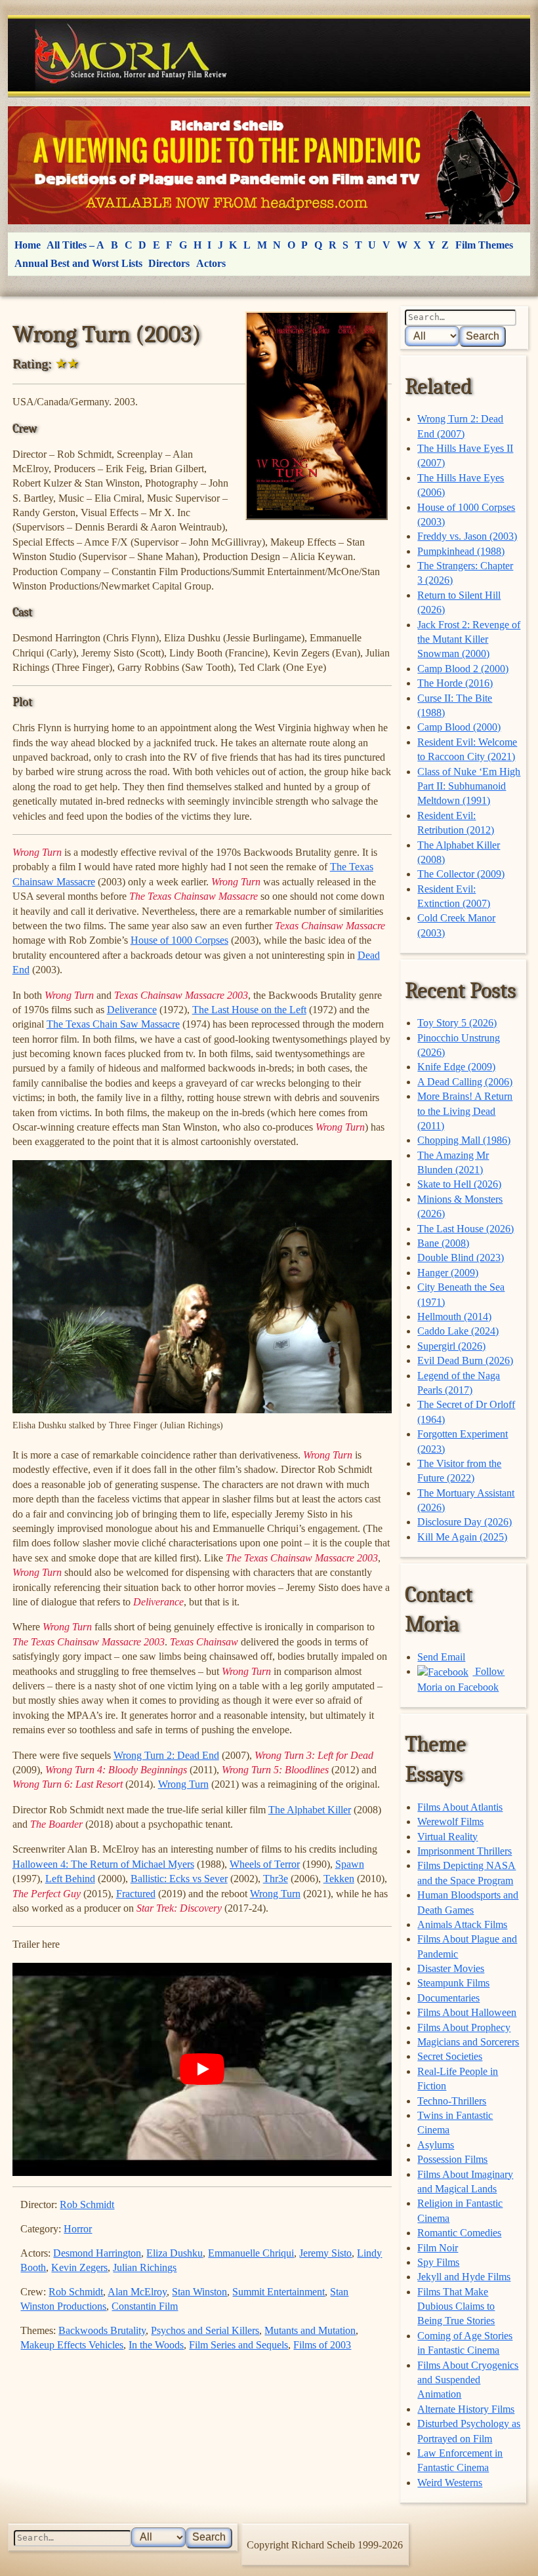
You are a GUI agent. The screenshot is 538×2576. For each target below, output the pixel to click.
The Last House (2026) (466, 1229)
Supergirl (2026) (451, 1346)
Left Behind (70, 1879)
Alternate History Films (466, 2409)
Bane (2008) (443, 1243)
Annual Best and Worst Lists (78, 263)
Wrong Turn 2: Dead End (166, 1755)
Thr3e (276, 1879)
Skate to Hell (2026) (459, 1184)
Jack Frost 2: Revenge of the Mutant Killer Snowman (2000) (469, 639)
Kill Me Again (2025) (462, 1537)
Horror (78, 2229)
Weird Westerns (450, 2483)
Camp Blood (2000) (459, 727)
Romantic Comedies (459, 2233)
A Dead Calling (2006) (465, 1082)
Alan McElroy (137, 2292)
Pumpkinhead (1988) (461, 551)
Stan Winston (199, 2292)
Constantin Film (145, 2306)
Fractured (136, 1894)
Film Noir (438, 2248)
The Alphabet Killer (310, 1810)
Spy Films (438, 2262)
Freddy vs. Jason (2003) (467, 536)
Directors (169, 263)
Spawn (350, 1864)
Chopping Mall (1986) (464, 1140)
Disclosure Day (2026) (465, 1522)
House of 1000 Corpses (179, 940)
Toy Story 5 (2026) (457, 1023)
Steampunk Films (453, 1983)
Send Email (441, 1657)
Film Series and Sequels (238, 2345)
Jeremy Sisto (325, 2253)
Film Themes (484, 245)
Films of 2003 (322, 2345)
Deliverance (132, 1010)
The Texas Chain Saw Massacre (113, 1024)
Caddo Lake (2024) (458, 1331)
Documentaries (448, 1998)
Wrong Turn (183, 1784)
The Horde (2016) (455, 683)
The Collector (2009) (461, 874)
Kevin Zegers (79, 2267)
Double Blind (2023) (461, 1258)
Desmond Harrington (97, 2253)
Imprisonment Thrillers (465, 1851)
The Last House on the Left (249, 1010)
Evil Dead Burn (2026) (465, 1360)
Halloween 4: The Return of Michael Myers (103, 1864)
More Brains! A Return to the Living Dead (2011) (465, 1111)
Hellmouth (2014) (454, 1317)
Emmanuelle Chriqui (251, 2253)
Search (483, 336)
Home (28, 245)
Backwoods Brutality (102, 2330)
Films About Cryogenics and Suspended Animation (468, 2380)
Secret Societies (450, 2056)
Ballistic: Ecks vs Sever (179, 1879)
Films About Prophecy (464, 2027)
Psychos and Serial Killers (205, 2330)
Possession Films (452, 2159)
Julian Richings (145, 2267)
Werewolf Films (450, 1821)
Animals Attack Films (462, 1924)
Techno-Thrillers (452, 2101)
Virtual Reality (447, 1837)
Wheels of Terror (265, 1864)
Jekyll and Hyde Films (464, 2277)
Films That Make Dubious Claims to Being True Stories (456, 2306)
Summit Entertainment (279, 2292)
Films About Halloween (467, 2012)
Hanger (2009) (448, 1273)
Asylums (436, 2145)
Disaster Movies (451, 1968)
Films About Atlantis (460, 1807)
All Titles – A (75, 245)
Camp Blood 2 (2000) (463, 669)
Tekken (339, 1879)
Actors (211, 263)
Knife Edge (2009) (456, 1067)
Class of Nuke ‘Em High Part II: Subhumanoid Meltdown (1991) (469, 786)
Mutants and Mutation (310, 2330)
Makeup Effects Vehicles (72, 2345)
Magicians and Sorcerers (468, 2042)
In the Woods (156, 2345)
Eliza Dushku (175, 2253)
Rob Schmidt (87, 2204)
